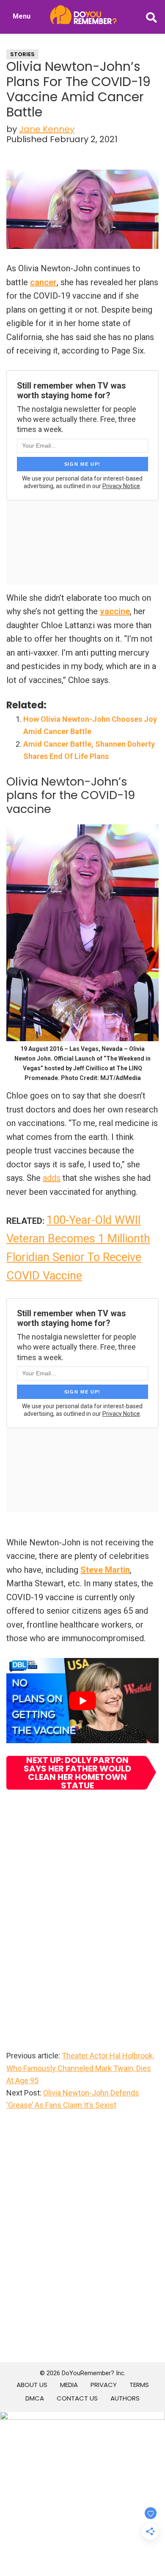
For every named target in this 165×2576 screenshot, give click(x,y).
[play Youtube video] (82, 1701)
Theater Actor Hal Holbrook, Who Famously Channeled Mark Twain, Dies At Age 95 (80, 2068)
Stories (22, 54)
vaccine (115, 611)
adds (52, 1178)
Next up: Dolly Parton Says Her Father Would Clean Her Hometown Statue (77, 1773)
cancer (43, 282)
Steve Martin (105, 1570)
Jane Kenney (47, 129)
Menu (22, 16)
